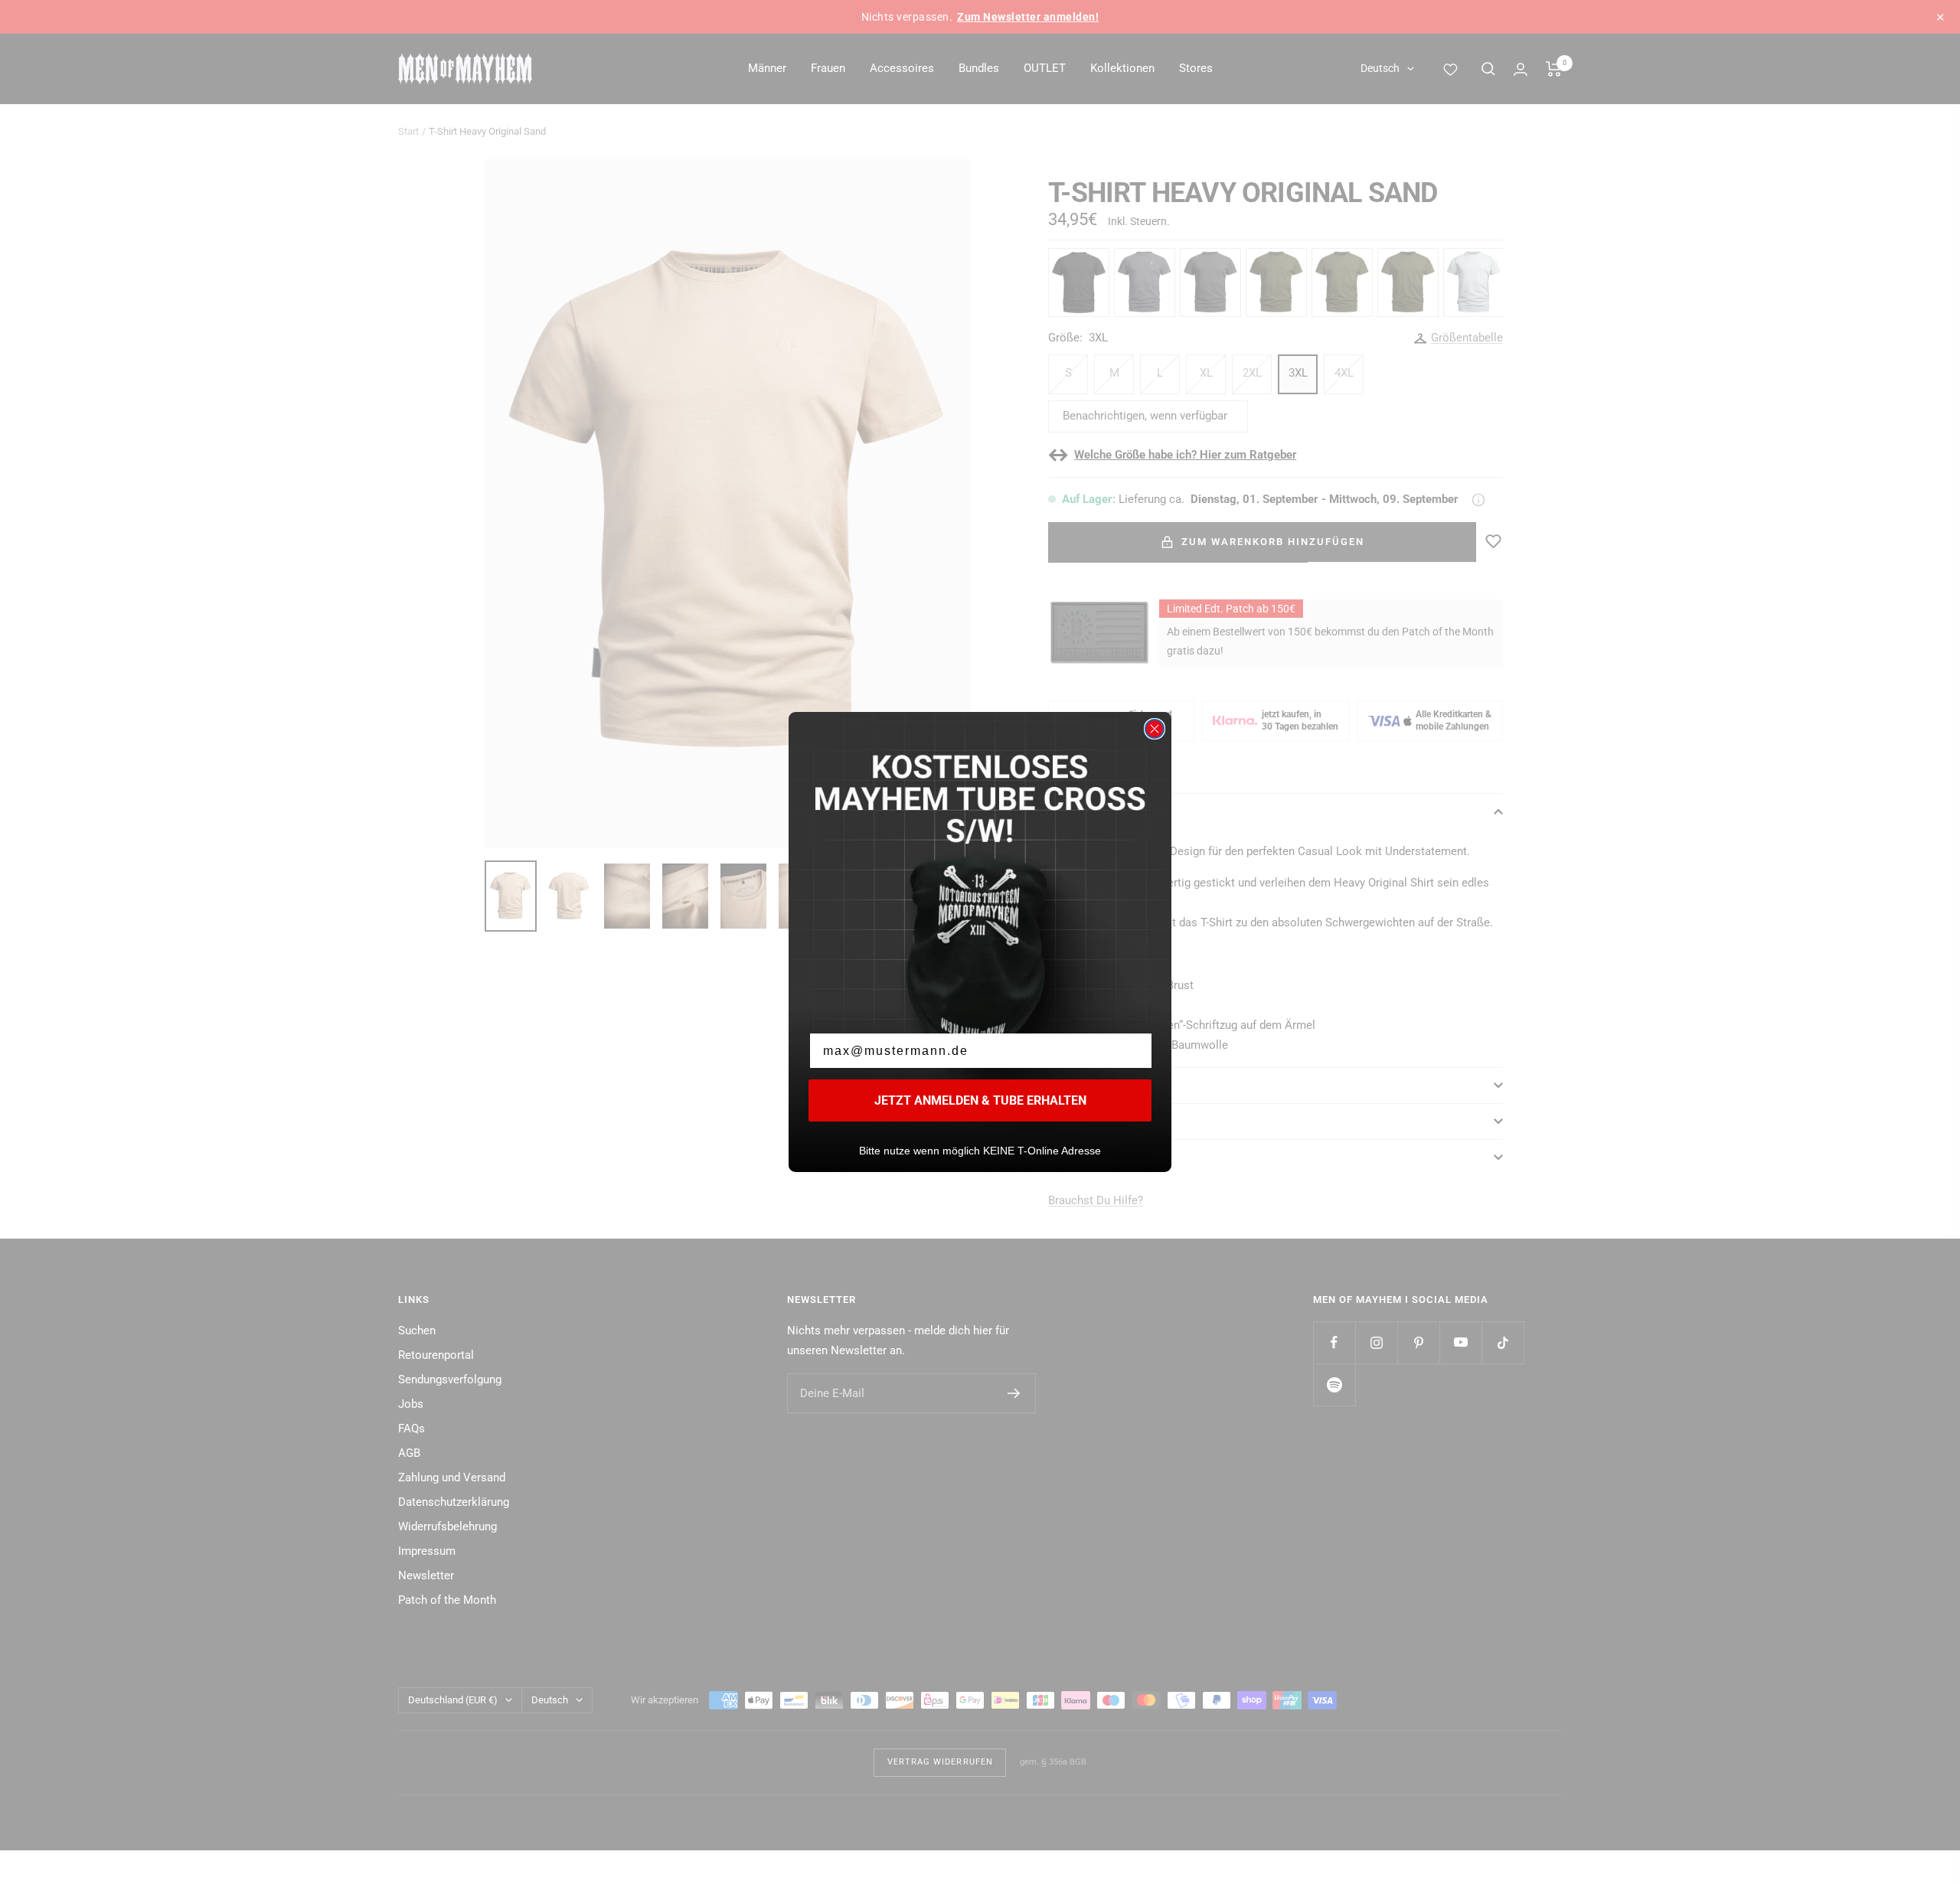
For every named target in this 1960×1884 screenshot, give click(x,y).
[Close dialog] (1155, 729)
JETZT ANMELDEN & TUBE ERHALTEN (980, 1100)
